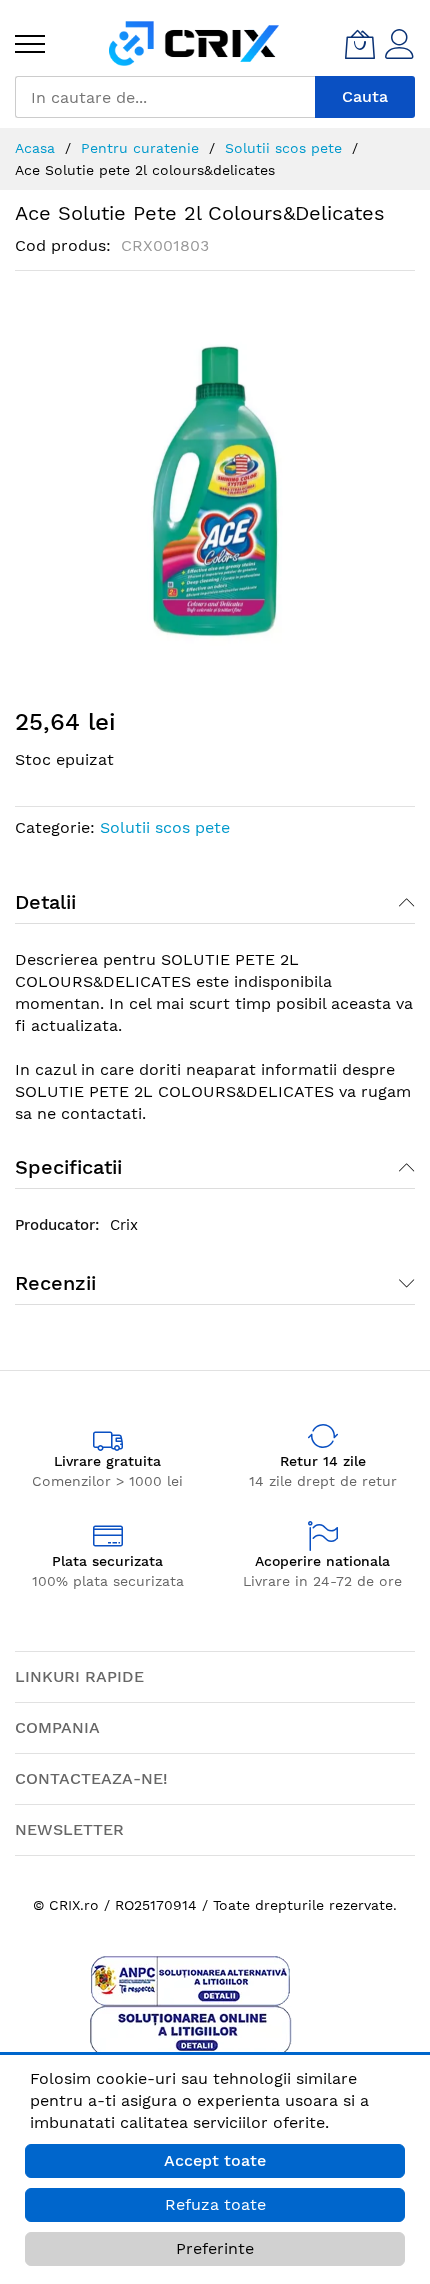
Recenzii (55, 1283)
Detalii (45, 902)
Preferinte (215, 2248)
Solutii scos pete (165, 827)
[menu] (30, 44)
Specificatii (68, 1167)
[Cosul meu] (360, 44)
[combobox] (165, 97)
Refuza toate (215, 2204)
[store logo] (194, 43)
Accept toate (215, 2160)
